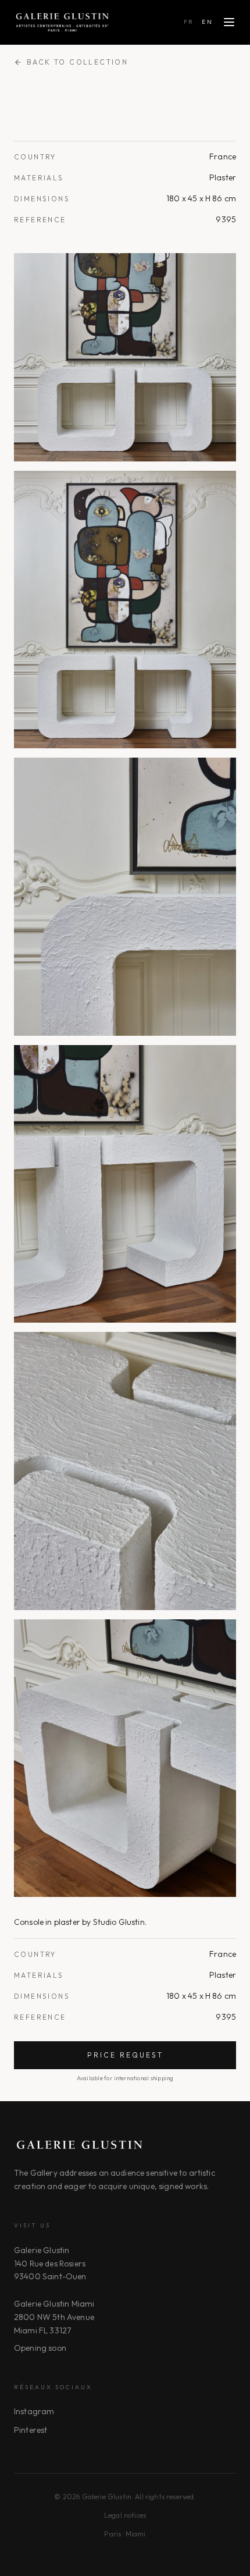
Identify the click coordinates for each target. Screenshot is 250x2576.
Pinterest (31, 2430)
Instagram (34, 2411)
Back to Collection (77, 62)
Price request (125, 2055)
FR (189, 22)
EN (207, 22)
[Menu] (229, 22)
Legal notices (125, 2515)
